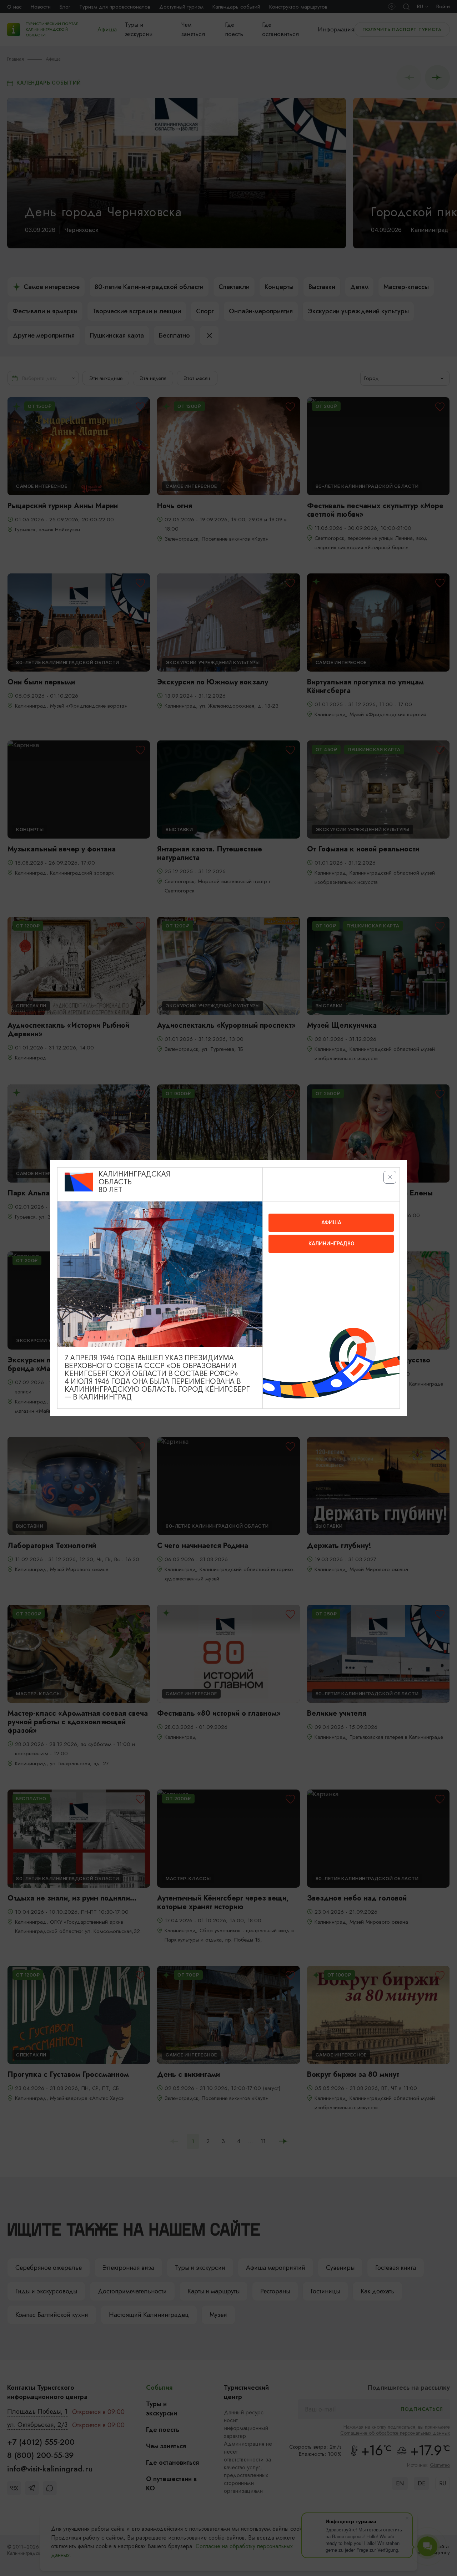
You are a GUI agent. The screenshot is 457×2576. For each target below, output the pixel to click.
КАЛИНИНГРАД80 (331, 1244)
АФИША (331, 1223)
